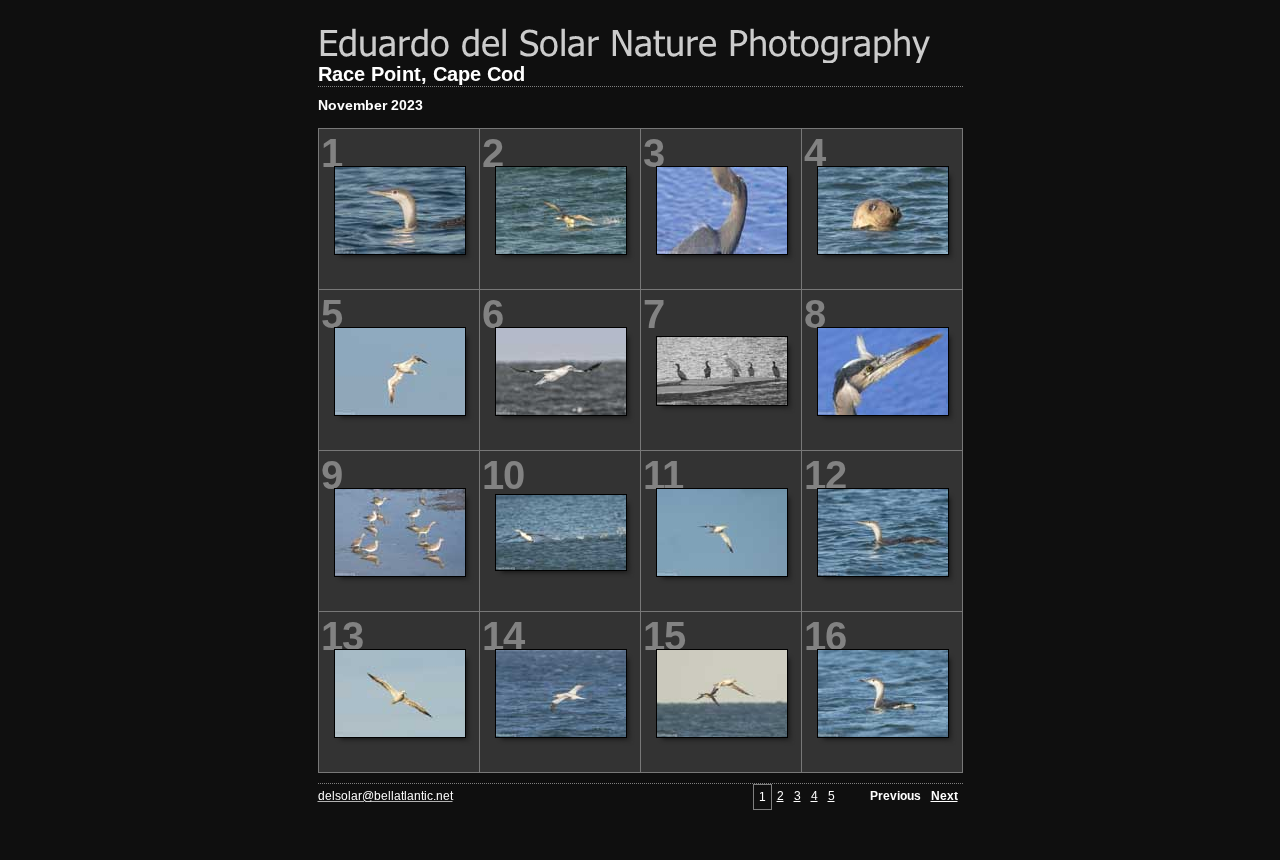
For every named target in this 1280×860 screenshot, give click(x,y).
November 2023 (370, 105)
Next (944, 796)
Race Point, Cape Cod (421, 74)
